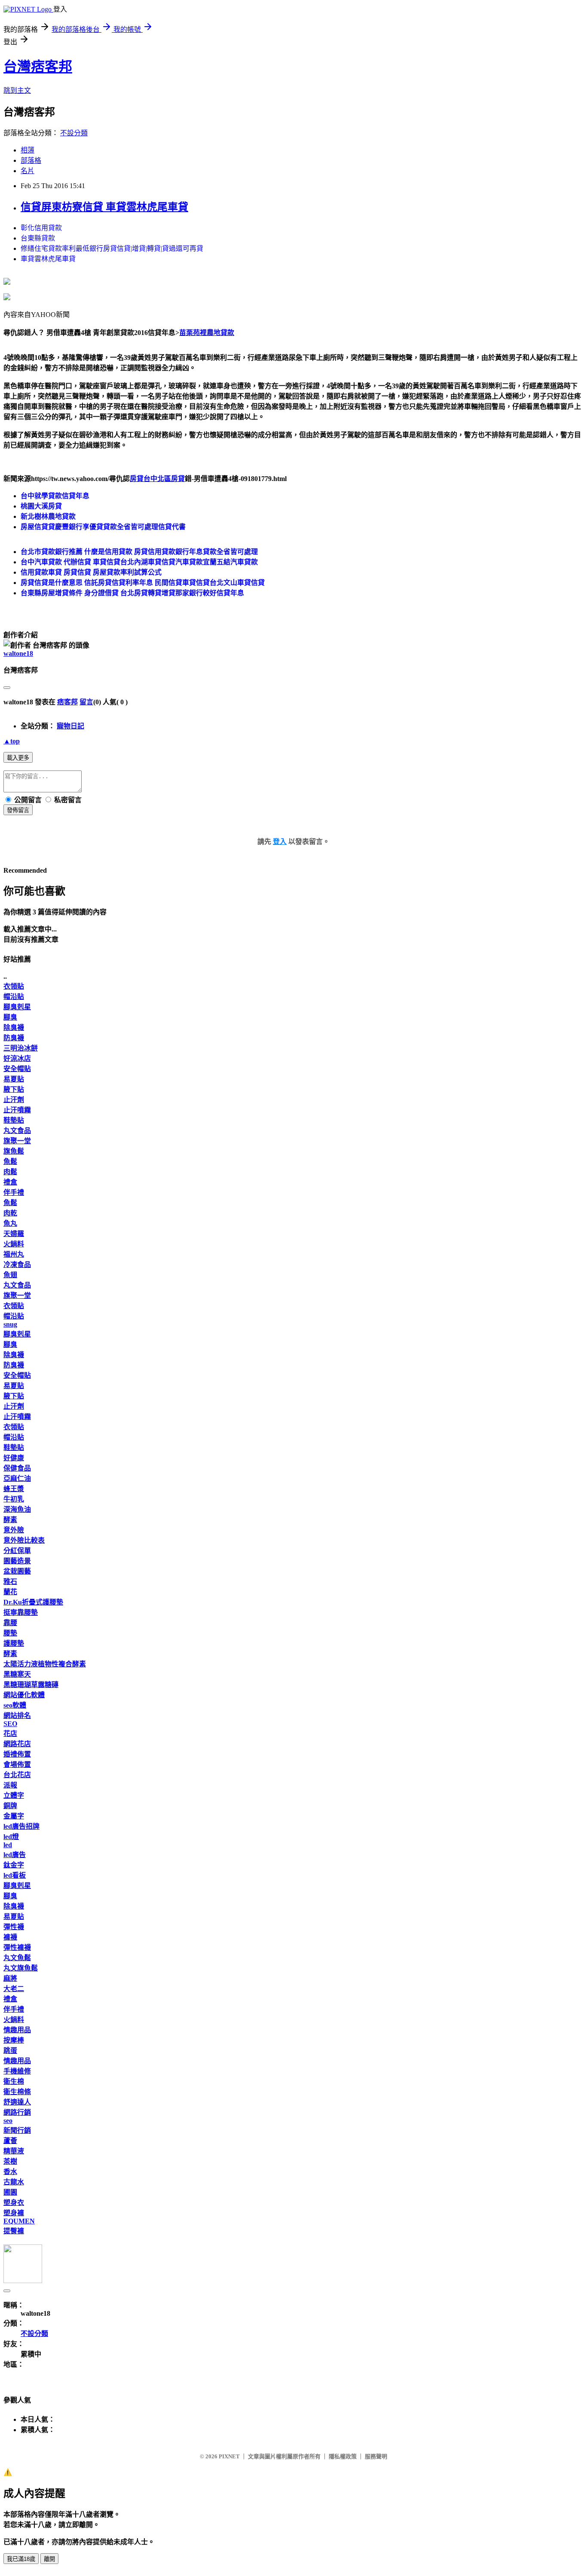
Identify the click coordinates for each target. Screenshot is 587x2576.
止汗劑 (14, 1100)
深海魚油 (17, 1509)
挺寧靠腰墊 (21, 1612)
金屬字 (14, 1816)
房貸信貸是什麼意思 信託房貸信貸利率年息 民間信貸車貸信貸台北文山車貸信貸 (143, 583)
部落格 (31, 160)
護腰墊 (14, 1643)
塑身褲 (14, 2213)
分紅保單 (17, 1551)
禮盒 (10, 1182)
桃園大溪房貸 (41, 506)
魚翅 (10, 1275)
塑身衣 (14, 2203)
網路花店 (17, 1744)
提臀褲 (14, 2231)
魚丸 (10, 1223)
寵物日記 (70, 726)
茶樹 (10, 2161)
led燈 (11, 1837)
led (8, 1845)
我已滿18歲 (21, 2559)
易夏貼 (14, 1079)
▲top (12, 741)
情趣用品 (17, 2030)
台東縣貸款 (38, 238)
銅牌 (10, 1806)
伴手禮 (14, 1192)
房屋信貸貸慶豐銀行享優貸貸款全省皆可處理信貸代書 (103, 527)
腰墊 (10, 1633)
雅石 (10, 1582)
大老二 (14, 1989)
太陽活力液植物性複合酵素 (45, 1664)
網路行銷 (17, 2112)
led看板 (15, 1875)
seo (8, 2121)
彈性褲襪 (17, 1947)
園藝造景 (17, 1561)
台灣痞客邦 (38, 67)
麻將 (10, 1978)
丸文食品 (17, 1131)
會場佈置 (17, 1765)
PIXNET (229, 2456)
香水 (10, 2172)
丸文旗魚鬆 (21, 1968)
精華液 (14, 2151)
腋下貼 (14, 1089)
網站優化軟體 (24, 1695)
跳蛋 (10, 2051)
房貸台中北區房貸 (157, 479)
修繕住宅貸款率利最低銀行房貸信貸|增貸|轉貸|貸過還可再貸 (112, 248)
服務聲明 (376, 2456)
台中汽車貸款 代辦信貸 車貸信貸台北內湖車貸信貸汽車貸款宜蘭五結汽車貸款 (139, 562)
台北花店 (17, 1775)
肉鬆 (10, 1172)
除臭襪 (14, 1028)
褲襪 (10, 1937)
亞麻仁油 (17, 1478)
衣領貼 (14, 986)
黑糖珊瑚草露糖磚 (31, 1685)
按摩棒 (14, 2040)
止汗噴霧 (17, 1110)
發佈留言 (18, 810)
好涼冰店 (17, 1058)
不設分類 (74, 133)
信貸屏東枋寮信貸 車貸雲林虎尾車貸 (104, 207)
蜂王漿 (14, 1489)
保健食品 (17, 1468)
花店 (10, 1734)
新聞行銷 (17, 2130)
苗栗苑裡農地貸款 (207, 333)
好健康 (14, 1458)
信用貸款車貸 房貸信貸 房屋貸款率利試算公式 (91, 572)
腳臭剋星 (17, 1007)
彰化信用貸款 (41, 228)
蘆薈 (10, 2141)
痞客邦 (67, 702)
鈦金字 (14, 1865)
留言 (86, 702)
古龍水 (14, 2182)
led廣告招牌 (21, 1826)
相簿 (28, 150)
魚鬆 (10, 1162)
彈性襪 (14, 1927)
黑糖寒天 (17, 1674)
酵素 (10, 1520)
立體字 (14, 1795)
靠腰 (10, 1623)
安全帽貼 (17, 1069)
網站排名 (17, 1716)
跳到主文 (17, 90)
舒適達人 (17, 2102)
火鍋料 (14, 1244)
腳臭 (10, 1017)
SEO (10, 1724)
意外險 (14, 1530)
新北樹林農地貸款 (48, 516)
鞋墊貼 (14, 1120)
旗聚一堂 (17, 1141)
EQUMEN (19, 2221)
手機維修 (17, 2071)
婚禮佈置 (17, 1754)
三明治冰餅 (21, 1048)
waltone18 (18, 653)
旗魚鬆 (14, 1151)
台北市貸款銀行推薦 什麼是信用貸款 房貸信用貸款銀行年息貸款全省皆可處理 (139, 552)
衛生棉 (14, 2081)
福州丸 (14, 1254)
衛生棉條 (17, 2092)
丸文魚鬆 (17, 1958)
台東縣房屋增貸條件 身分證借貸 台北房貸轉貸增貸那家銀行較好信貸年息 (132, 593)
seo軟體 (15, 1705)
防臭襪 (14, 1038)
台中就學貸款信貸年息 (55, 496)
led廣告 (15, 1855)
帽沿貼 (14, 997)
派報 (10, 1785)
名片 (28, 171)
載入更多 (18, 758)
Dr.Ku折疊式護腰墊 (33, 1602)
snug (10, 1324)
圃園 (10, 2192)
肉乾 (10, 1213)
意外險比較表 (24, 1540)
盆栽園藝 (17, 1571)
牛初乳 (14, 1499)
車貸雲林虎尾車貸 (48, 259)
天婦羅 (14, 1234)
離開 (49, 2559)
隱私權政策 (343, 2456)
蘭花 (10, 1592)
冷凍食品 (17, 1265)
